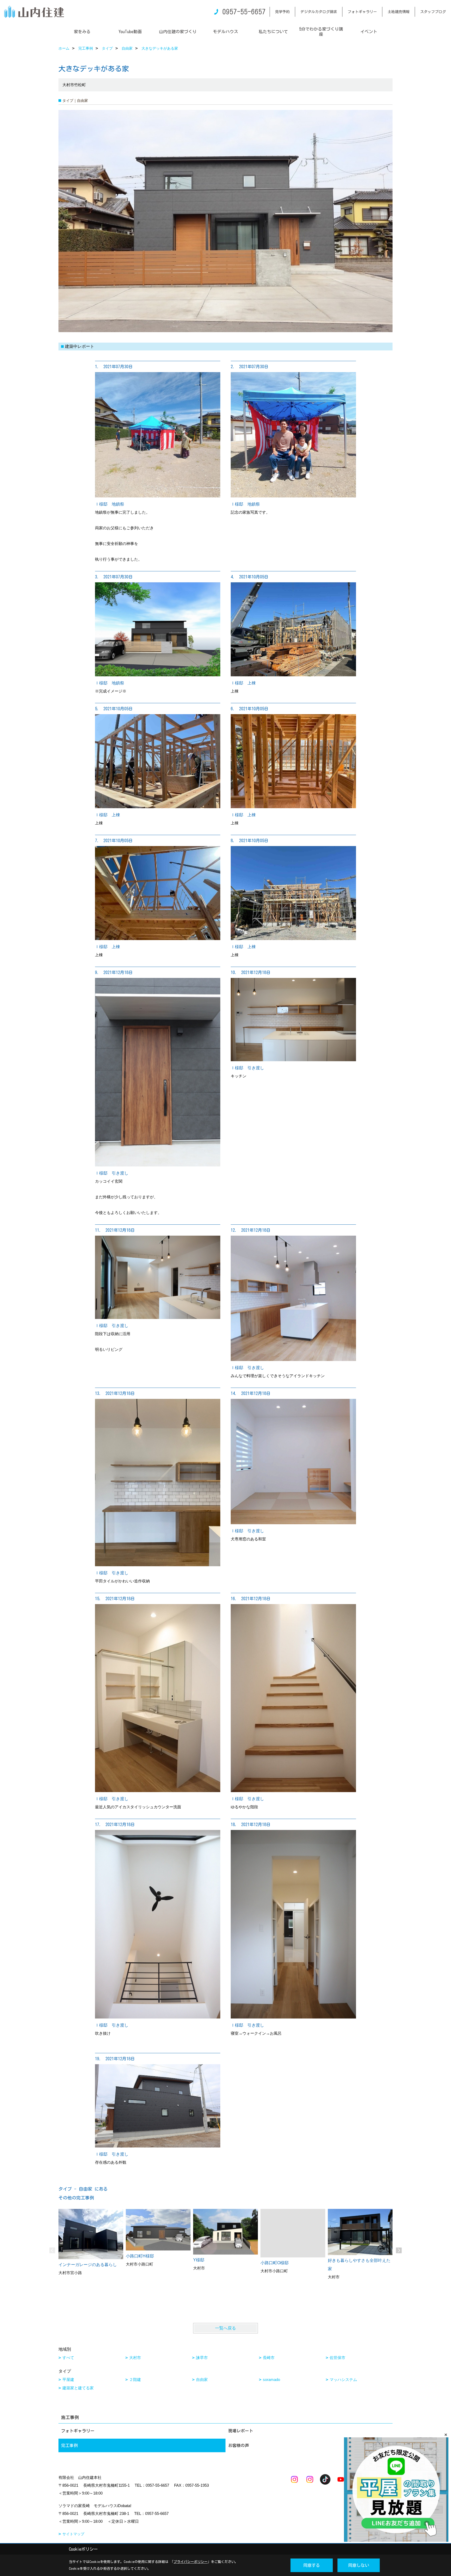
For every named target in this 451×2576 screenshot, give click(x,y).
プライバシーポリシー (191, 2562)
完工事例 (69, 2445)
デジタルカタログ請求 (319, 12)
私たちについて (273, 32)
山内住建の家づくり (178, 32)
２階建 (135, 2380)
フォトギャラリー (362, 12)
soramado (271, 2380)
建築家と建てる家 (78, 2388)
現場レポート (241, 2431)
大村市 (135, 2358)
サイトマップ (73, 2534)
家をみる (82, 32)
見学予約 (282, 12)
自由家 (202, 2380)
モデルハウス (225, 32)
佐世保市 (337, 2358)
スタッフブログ (433, 12)
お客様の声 (239, 2445)
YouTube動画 (130, 32)
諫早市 (202, 2358)
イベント (369, 32)
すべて (68, 2358)
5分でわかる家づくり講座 (321, 32)
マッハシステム (343, 2380)
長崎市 (269, 2358)
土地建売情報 (399, 12)
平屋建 (68, 2380)
